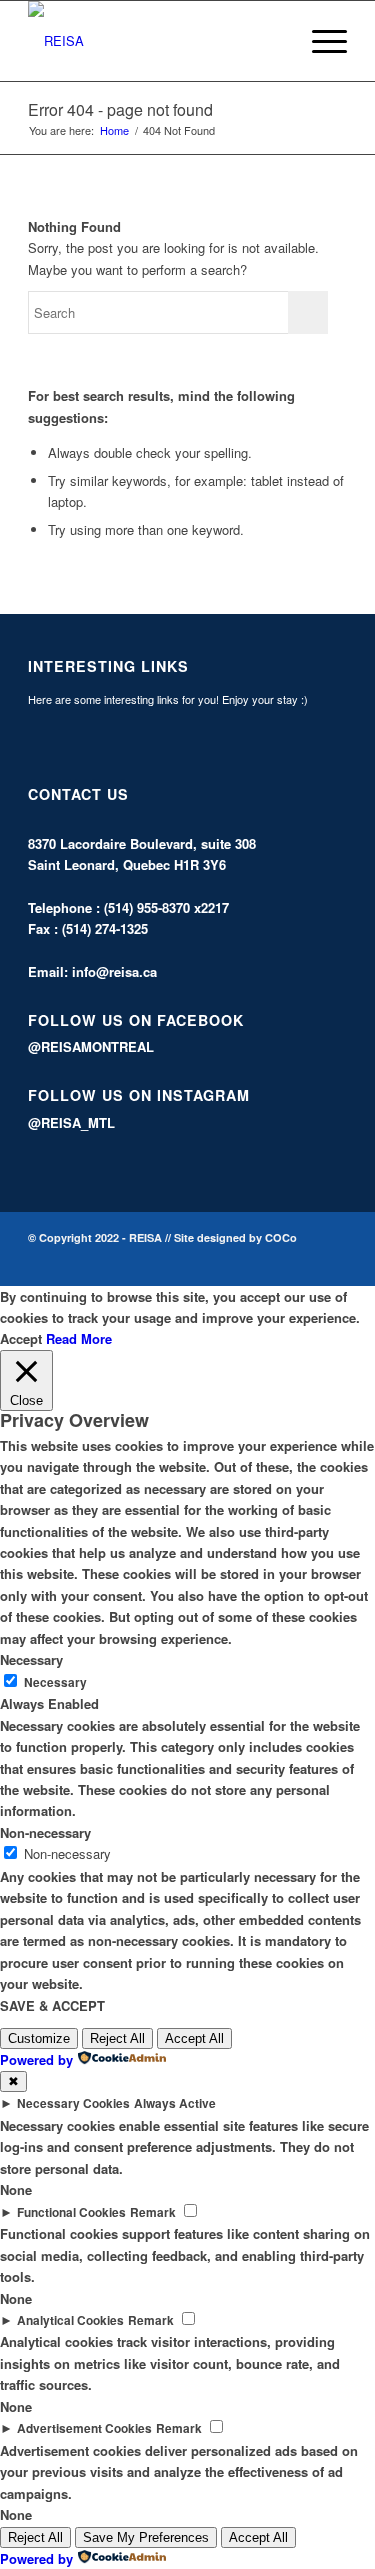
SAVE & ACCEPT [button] (52, 2005)
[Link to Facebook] (302, 1261)
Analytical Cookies (70, 2320)
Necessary (55, 1682)
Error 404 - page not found (120, 109)
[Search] (272, 41)
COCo (281, 1237)
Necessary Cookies (73, 2103)
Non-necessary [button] (45, 1832)
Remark (153, 2212)
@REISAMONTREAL (91, 1046)
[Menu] (319, 41)
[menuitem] (272, 41)
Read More (79, 1338)
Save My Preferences (146, 2537)
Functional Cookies (71, 2212)
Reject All (117, 2038)
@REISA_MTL (71, 1122)
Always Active (175, 2103)
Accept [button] (21, 1338)
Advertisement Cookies (84, 2428)
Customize (39, 2038)
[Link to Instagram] (332, 1261)
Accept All (194, 2038)
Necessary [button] (31, 1659)
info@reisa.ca (114, 971)
